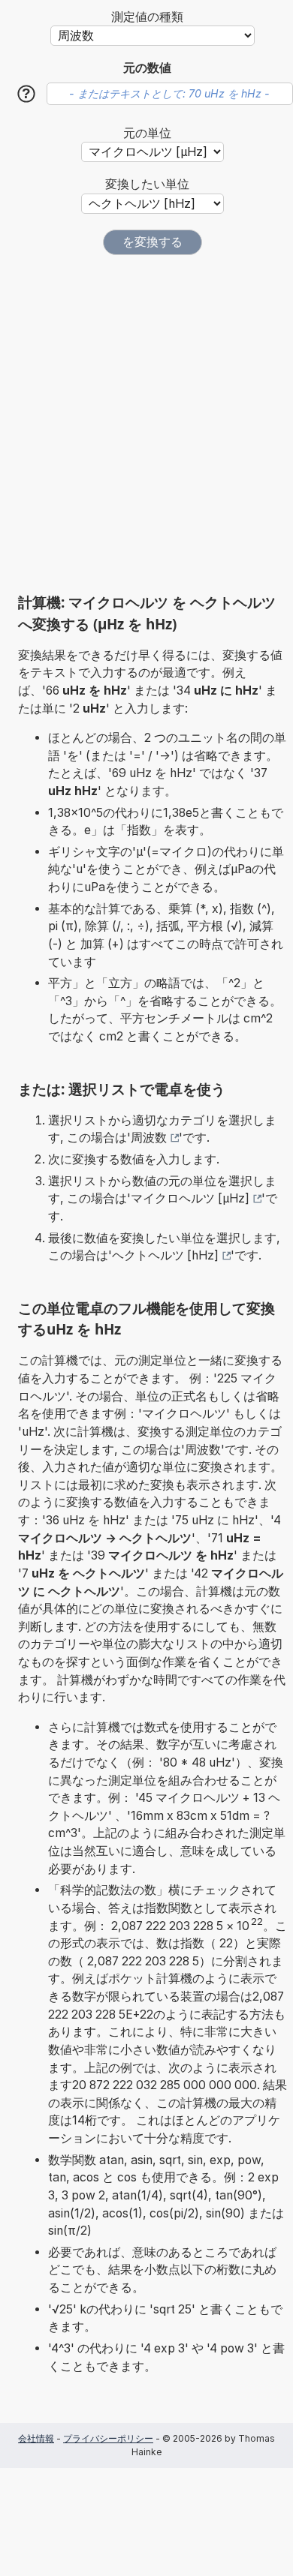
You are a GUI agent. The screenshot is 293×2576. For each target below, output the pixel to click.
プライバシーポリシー (108, 2438)
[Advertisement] (146, 424)
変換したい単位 (147, 184)
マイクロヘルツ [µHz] (190, 1198)
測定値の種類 (147, 17)
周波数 (149, 1138)
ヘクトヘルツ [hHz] (165, 1255)
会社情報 (36, 2438)
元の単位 (147, 133)
